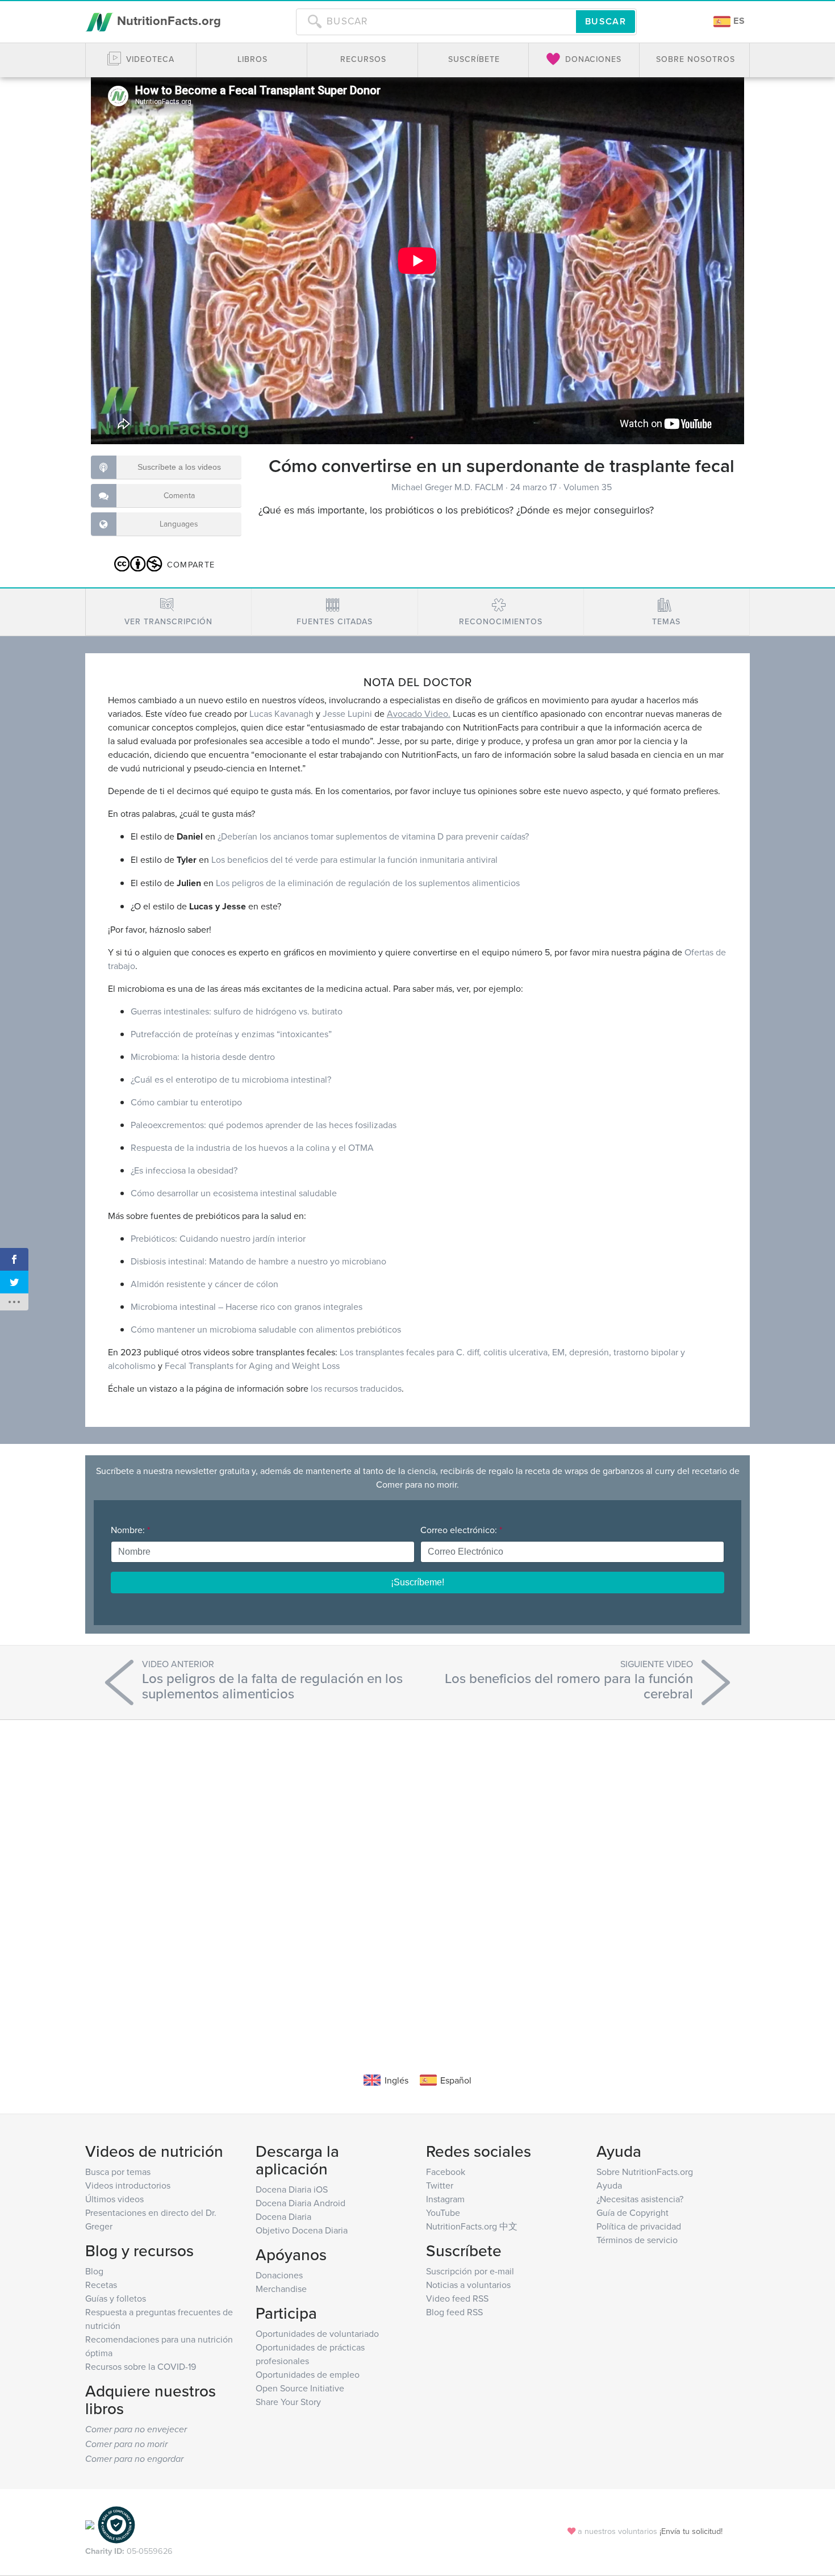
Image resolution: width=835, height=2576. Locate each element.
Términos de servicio (637, 2240)
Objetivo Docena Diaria (302, 2230)
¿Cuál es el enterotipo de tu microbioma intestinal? (231, 1079)
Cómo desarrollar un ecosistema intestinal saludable (234, 1193)
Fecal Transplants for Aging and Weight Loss (252, 1366)
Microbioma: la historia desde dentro (203, 1057)
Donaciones (279, 2275)
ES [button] (738, 21)
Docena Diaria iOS (292, 2189)
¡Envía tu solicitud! (691, 2531)
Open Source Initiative (300, 2388)
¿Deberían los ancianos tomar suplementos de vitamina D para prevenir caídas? (373, 836)
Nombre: (130, 1530)
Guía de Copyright (632, 2212)
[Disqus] (417, 1879)
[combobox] (436, 22)
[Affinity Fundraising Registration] (116, 2524)
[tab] (168, 612)
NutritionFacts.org (167, 20)
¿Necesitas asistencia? (640, 2199)
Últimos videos (114, 2199)
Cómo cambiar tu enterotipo (186, 1102)
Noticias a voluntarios (468, 2285)
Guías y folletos (116, 2298)
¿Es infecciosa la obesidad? (184, 1170)
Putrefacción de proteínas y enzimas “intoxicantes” (231, 1034)
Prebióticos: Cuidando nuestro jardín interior (218, 1238)
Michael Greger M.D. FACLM (448, 487)
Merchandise (281, 2289)
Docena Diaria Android (300, 2203)
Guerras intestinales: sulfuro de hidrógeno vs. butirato (237, 1011)
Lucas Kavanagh (281, 713)
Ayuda (609, 2185)
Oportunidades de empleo (308, 2374)
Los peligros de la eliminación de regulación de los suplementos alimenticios (368, 883)
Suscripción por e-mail (470, 2271)
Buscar (606, 21)
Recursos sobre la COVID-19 (141, 2366)
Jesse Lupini (347, 713)
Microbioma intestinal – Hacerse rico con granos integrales (247, 1306)
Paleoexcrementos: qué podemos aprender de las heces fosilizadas (264, 1125)
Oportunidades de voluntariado (317, 2333)
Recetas (101, 2285)
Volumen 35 (588, 487)
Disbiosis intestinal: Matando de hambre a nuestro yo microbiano (258, 1261)
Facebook (446, 2172)
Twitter (440, 2185)
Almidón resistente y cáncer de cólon (204, 1284)
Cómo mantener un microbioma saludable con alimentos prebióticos (266, 1329)
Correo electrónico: (461, 1530)
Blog (94, 2271)
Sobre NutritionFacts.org (645, 2172)
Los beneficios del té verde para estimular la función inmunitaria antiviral (354, 859)
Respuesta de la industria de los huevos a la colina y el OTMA (252, 1147)
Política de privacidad (639, 2226)
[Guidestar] (90, 2524)
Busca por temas (118, 2172)
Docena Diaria (283, 2216)
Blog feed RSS (454, 2312)
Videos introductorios (128, 2185)
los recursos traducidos (356, 1388)
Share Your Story (288, 2402)
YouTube (443, 2212)
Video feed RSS (457, 2298)
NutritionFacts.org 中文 (472, 2226)
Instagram (445, 2199)
